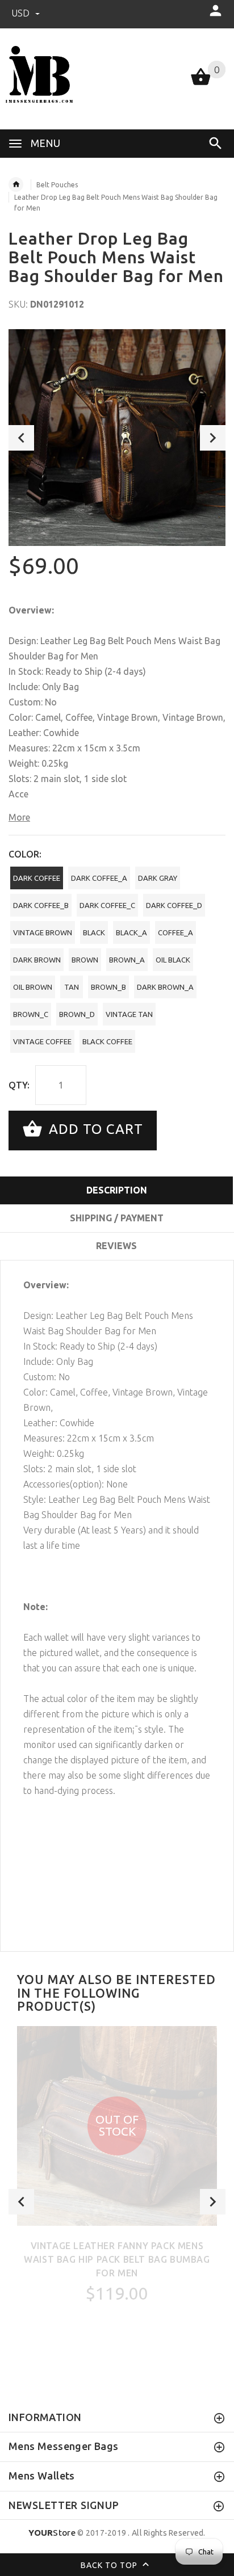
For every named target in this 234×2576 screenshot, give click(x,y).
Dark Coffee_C (107, 905)
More (19, 817)
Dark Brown (37, 960)
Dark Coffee (37, 878)
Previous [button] (21, 438)
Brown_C (31, 1014)
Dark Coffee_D (174, 905)
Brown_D (77, 1014)
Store (52, 2533)
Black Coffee (107, 1041)
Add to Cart (94, 1129)
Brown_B (108, 987)
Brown (85, 960)
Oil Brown (33, 987)
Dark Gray (158, 878)
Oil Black (173, 960)
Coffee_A (175, 932)
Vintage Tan (129, 1014)
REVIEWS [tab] (116, 1246)
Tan (72, 987)
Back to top (110, 2565)
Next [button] (213, 438)
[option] (117, 438)
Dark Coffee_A (99, 878)
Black (94, 932)
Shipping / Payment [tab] (117, 1218)
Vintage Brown (43, 932)
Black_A (131, 932)
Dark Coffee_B (41, 905)
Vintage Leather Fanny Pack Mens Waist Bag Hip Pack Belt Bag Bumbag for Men (117, 2259)
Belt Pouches (57, 185)
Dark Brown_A (165, 987)
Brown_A (127, 960)
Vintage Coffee (42, 1041)
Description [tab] (117, 1190)
